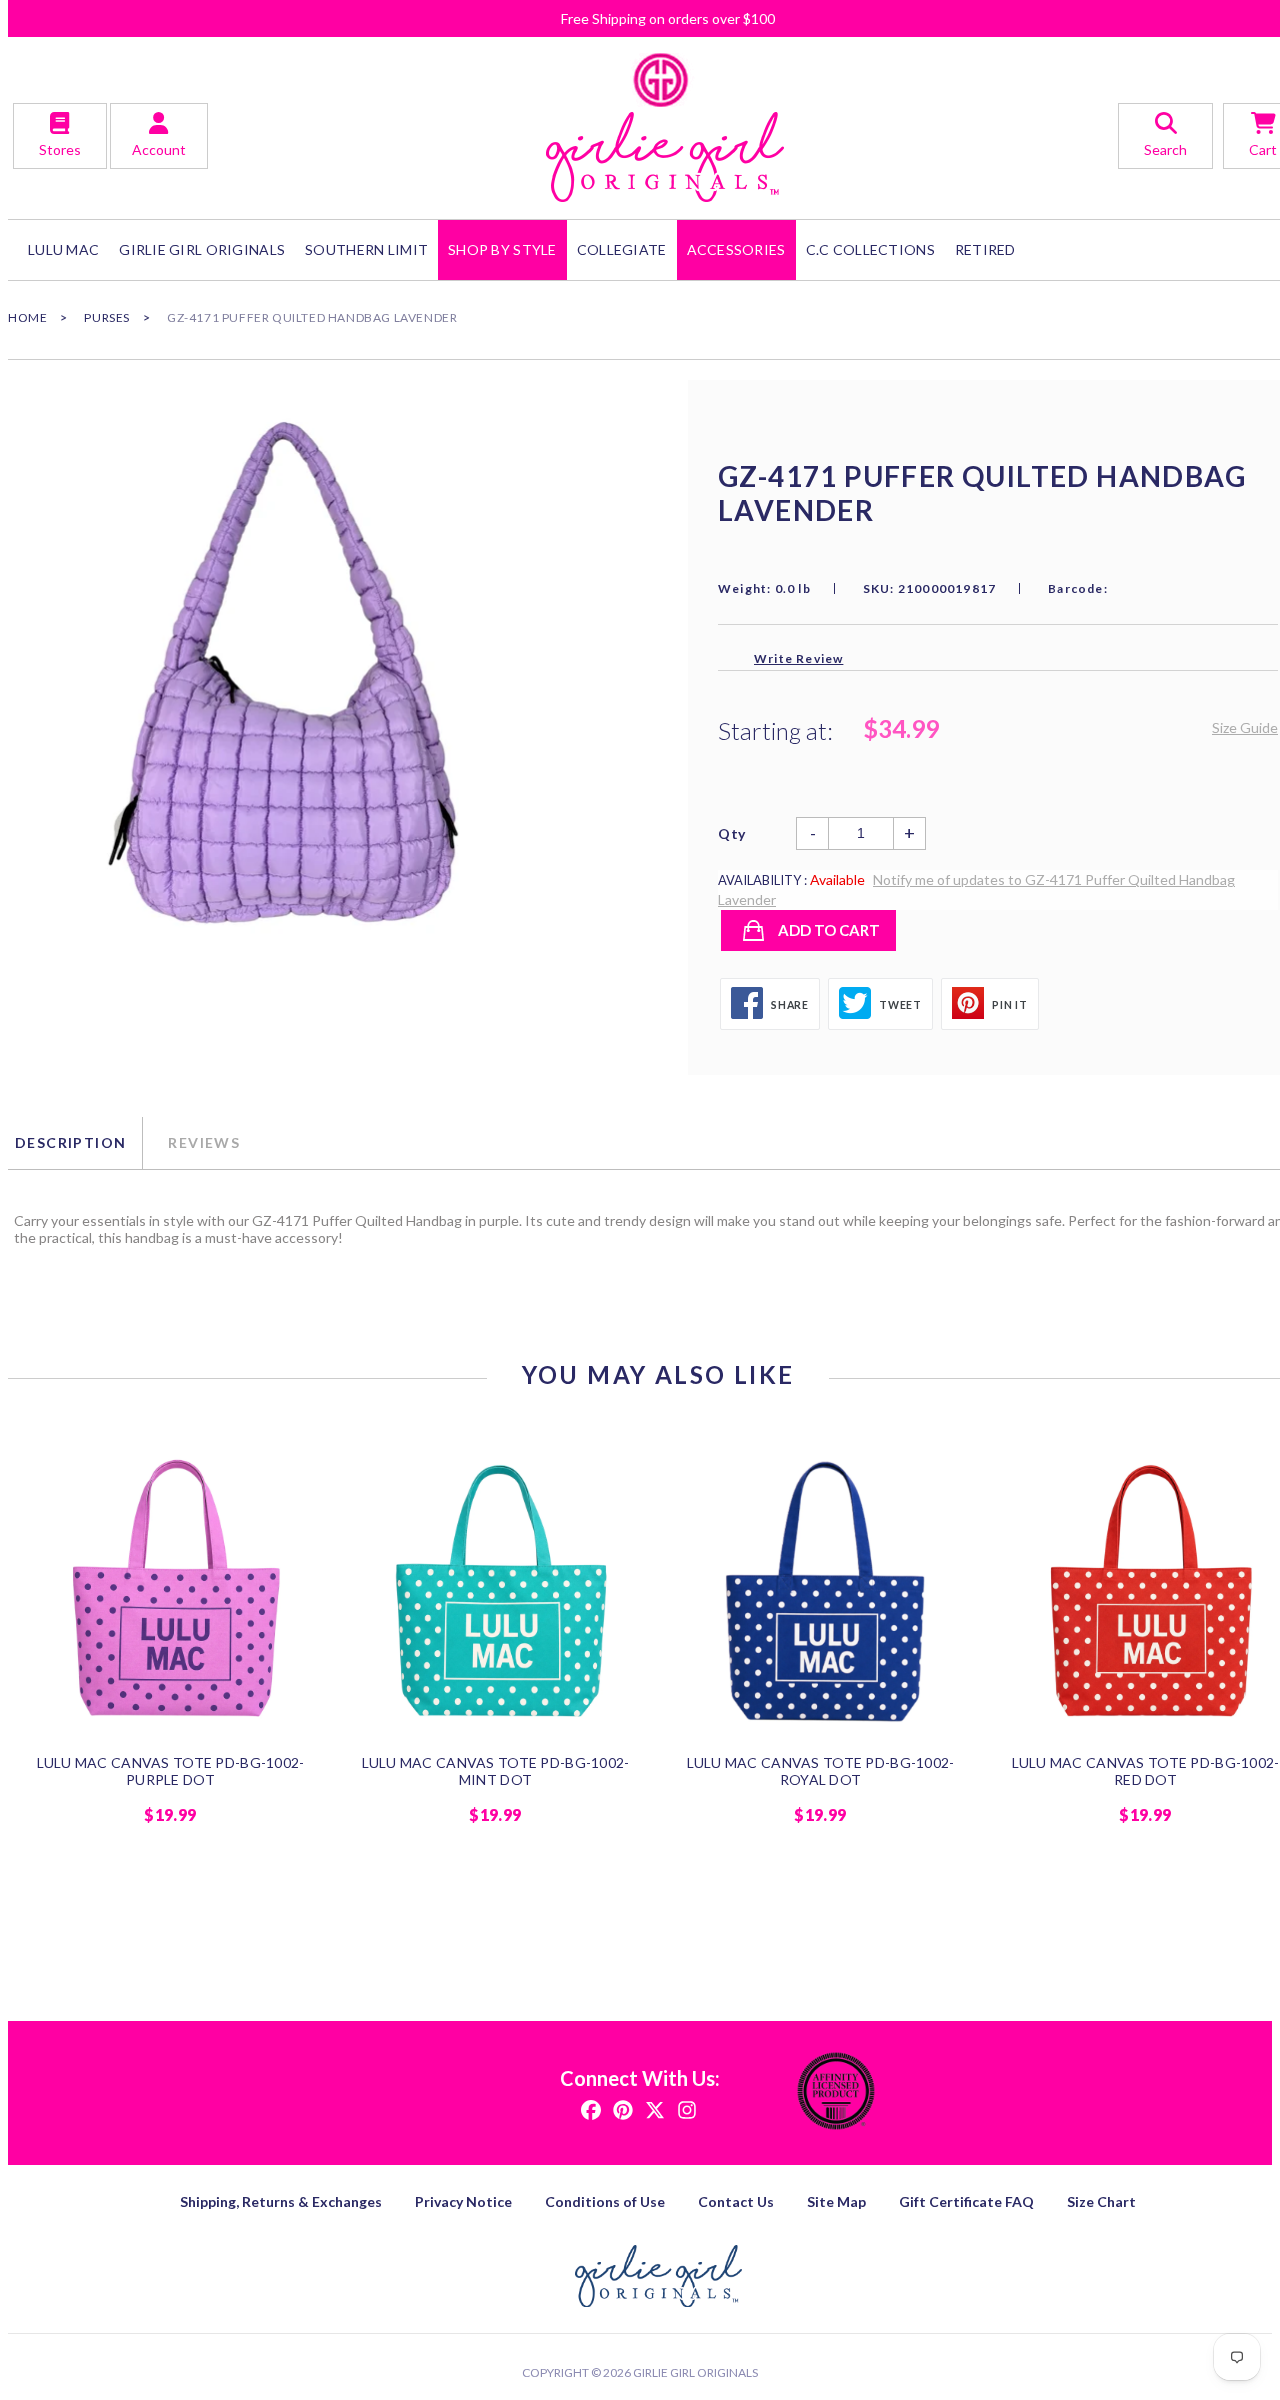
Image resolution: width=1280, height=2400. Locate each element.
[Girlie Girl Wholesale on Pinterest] (623, 2108)
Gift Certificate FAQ (966, 2201)
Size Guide (1245, 727)
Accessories (736, 249)
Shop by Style (502, 249)
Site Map (836, 2201)
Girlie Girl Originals (695, 2372)
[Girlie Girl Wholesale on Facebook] (591, 2108)
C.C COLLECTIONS (870, 249)
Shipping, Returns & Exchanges (281, 2201)
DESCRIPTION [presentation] (70, 1142)
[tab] (75, 1143)
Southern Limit (366, 249)
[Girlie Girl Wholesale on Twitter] (655, 2108)
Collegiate (622, 249)
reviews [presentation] (204, 1142)
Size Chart (1101, 2201)
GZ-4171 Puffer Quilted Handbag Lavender (312, 317)
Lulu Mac (63, 249)
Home (27, 317)
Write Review (798, 658)
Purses (107, 317)
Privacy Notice (463, 2201)
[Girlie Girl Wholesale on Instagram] (687, 2108)
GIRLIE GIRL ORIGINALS (202, 249)
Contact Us (736, 2201)
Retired (985, 249)
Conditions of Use (605, 2201)
